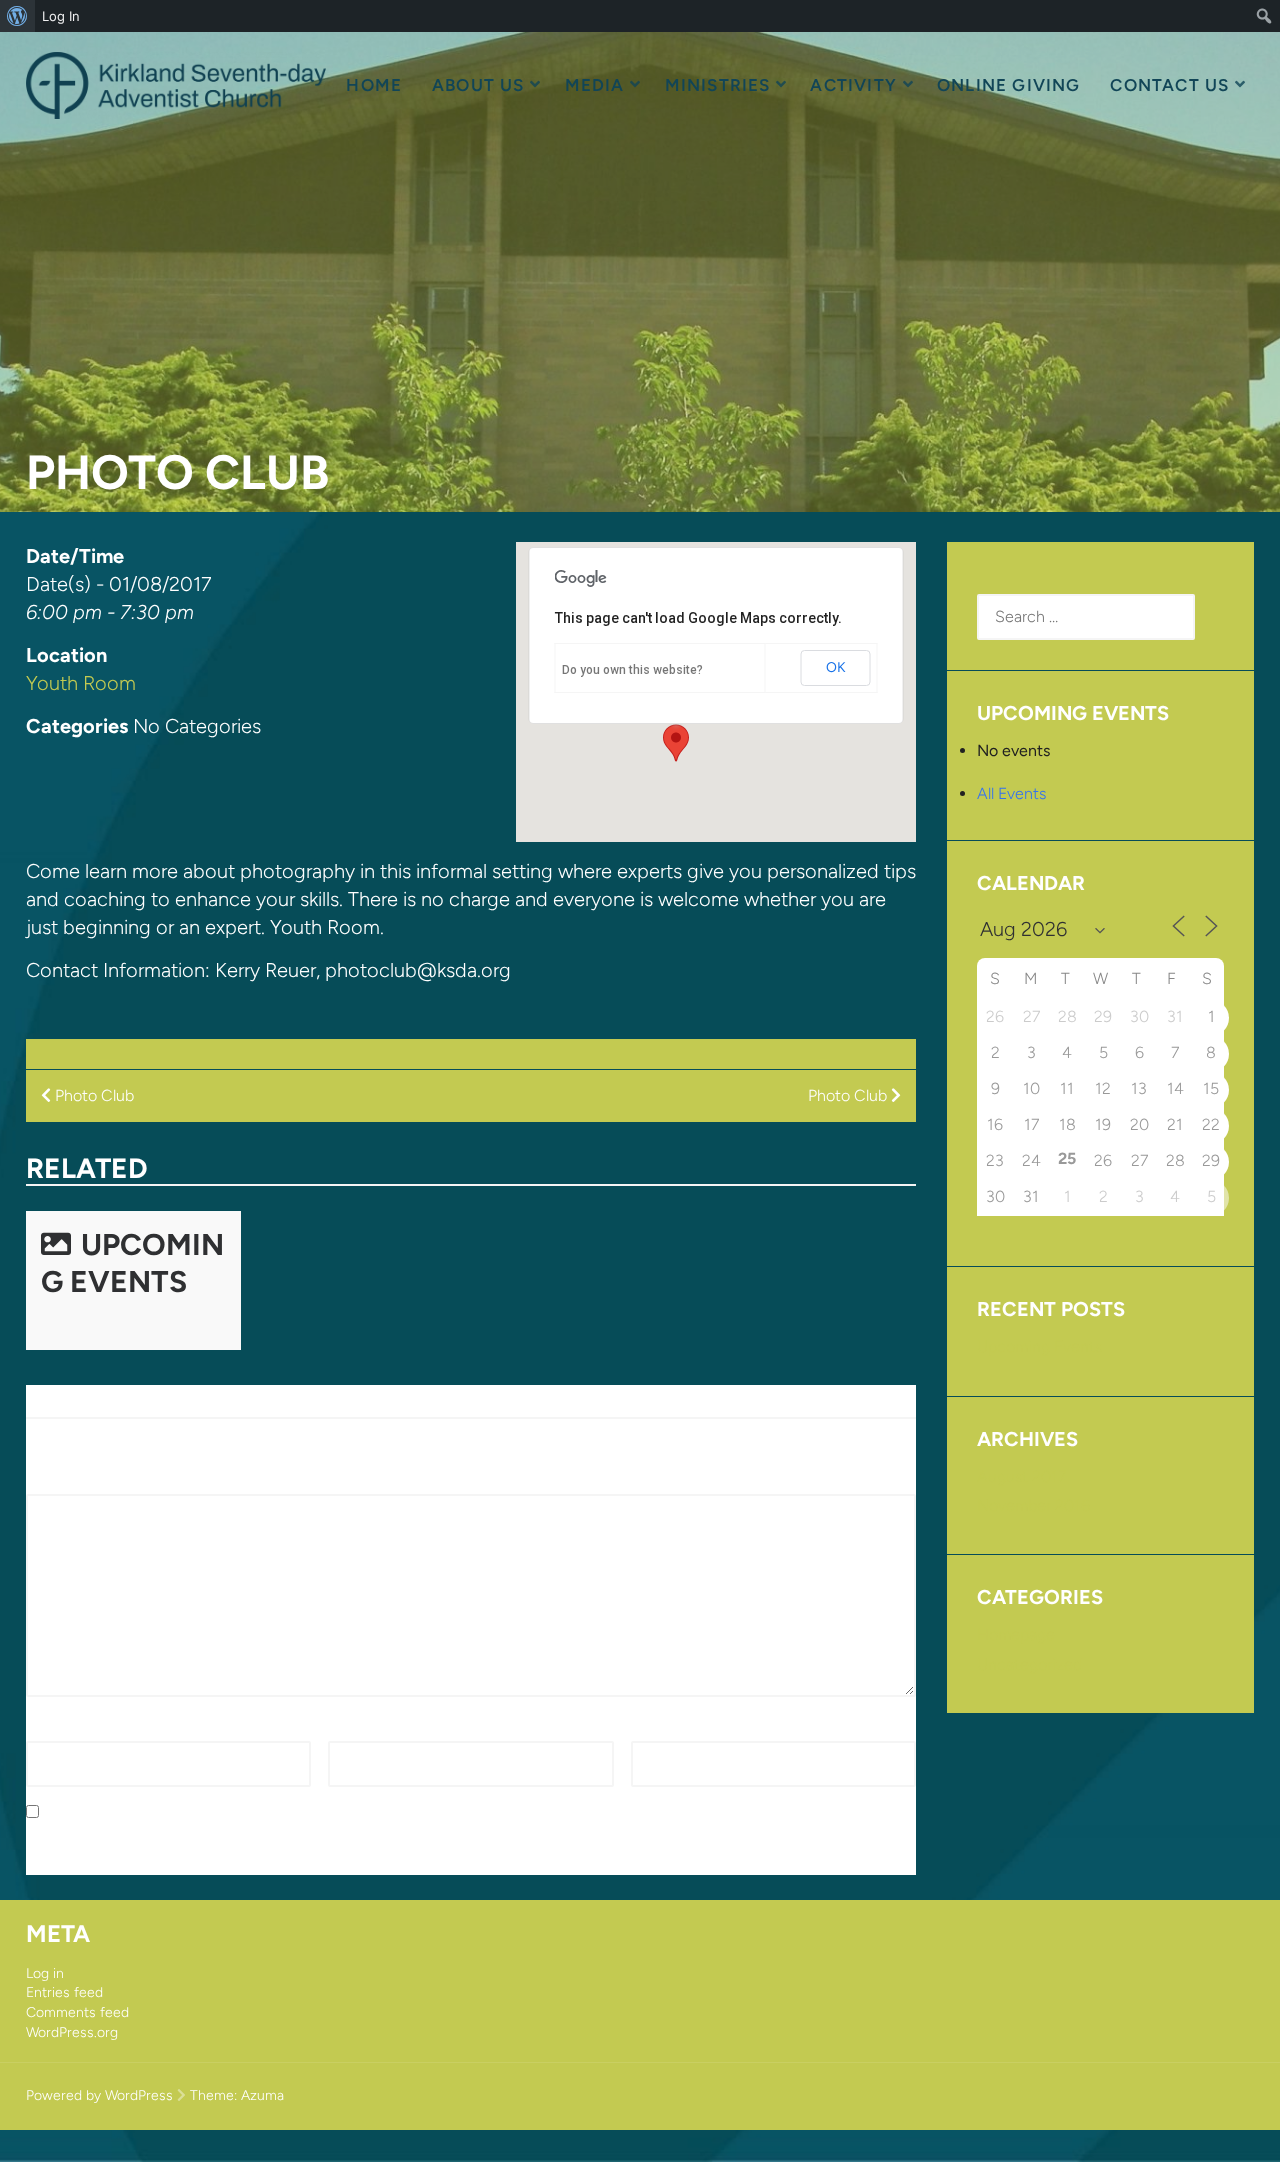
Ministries (718, 85)
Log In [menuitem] (61, 16)
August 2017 (1021, 1476)
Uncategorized (1029, 1664)
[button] (676, 743)
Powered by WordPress (99, 2095)
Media (595, 85)
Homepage (1016, 1634)
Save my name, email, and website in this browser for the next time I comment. (329, 1812)
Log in (45, 1973)
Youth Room (81, 683)
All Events (1011, 793)
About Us (478, 85)
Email (352, 1728)
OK (836, 667)
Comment (67, 1482)
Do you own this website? (632, 670)
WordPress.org (72, 2032)
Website (660, 1728)
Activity (853, 85)
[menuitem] (17, 16)
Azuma (262, 2095)
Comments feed (77, 2012)
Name (53, 1728)
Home (374, 85)
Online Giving (1008, 85)
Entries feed (64, 1992)
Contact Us (1169, 85)
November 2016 (1033, 1505)
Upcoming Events (132, 1263)
